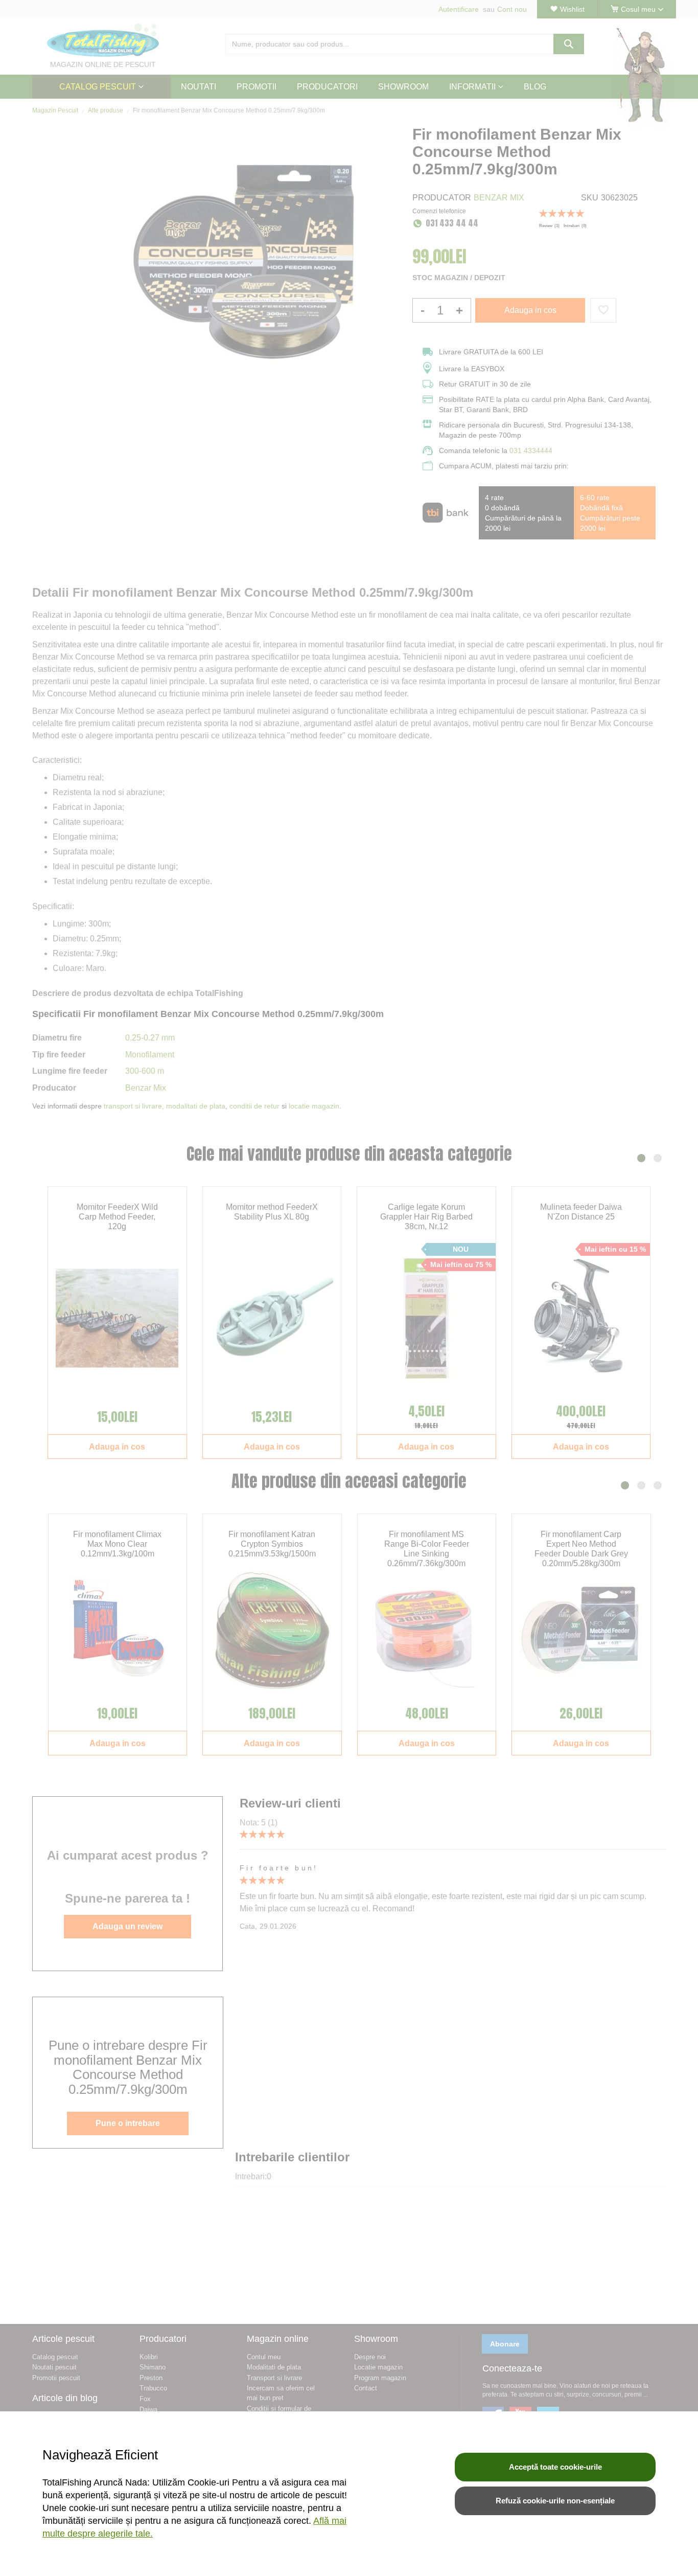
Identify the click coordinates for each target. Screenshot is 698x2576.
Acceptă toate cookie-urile (555, 2467)
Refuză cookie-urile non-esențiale (555, 2501)
